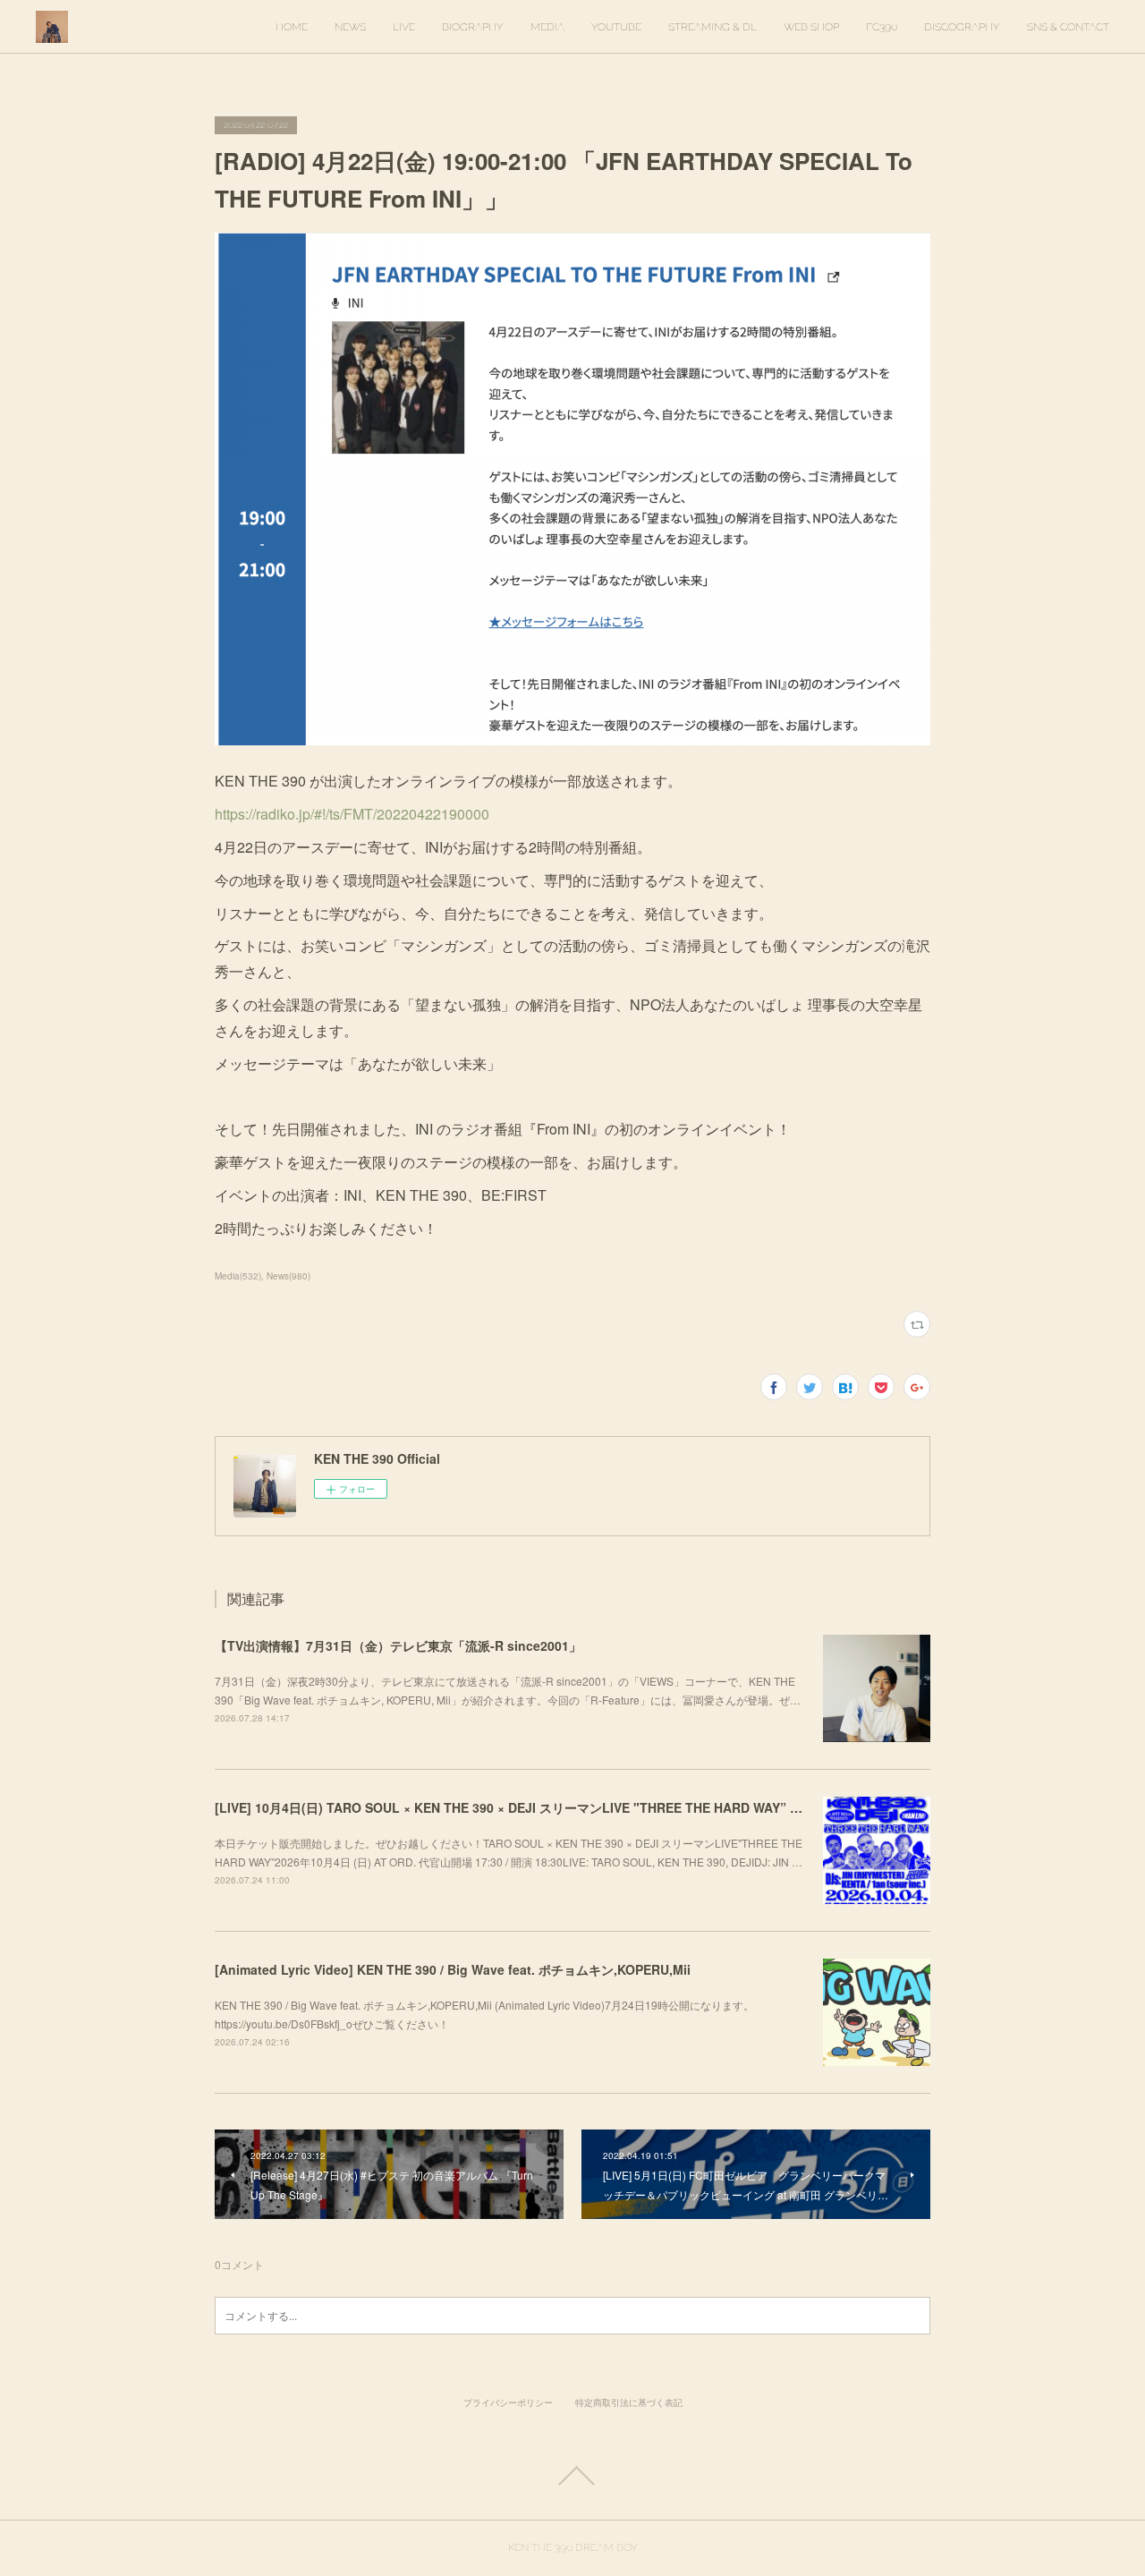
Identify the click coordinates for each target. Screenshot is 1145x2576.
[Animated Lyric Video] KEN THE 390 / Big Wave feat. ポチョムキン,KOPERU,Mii (453, 1969)
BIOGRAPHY (473, 27)
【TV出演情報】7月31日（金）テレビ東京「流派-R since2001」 (398, 1645)
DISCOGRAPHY (962, 27)
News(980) (288, 1276)
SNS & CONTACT (1068, 27)
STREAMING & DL (712, 27)
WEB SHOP (811, 27)
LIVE (404, 27)
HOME (292, 27)
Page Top (572, 2476)
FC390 (882, 27)
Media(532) (238, 1276)
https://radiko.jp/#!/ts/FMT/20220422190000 (352, 814)
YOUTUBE (616, 27)
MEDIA (547, 27)
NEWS (350, 27)
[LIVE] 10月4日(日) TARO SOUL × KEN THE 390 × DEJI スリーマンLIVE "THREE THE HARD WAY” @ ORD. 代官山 (547, 1807)
